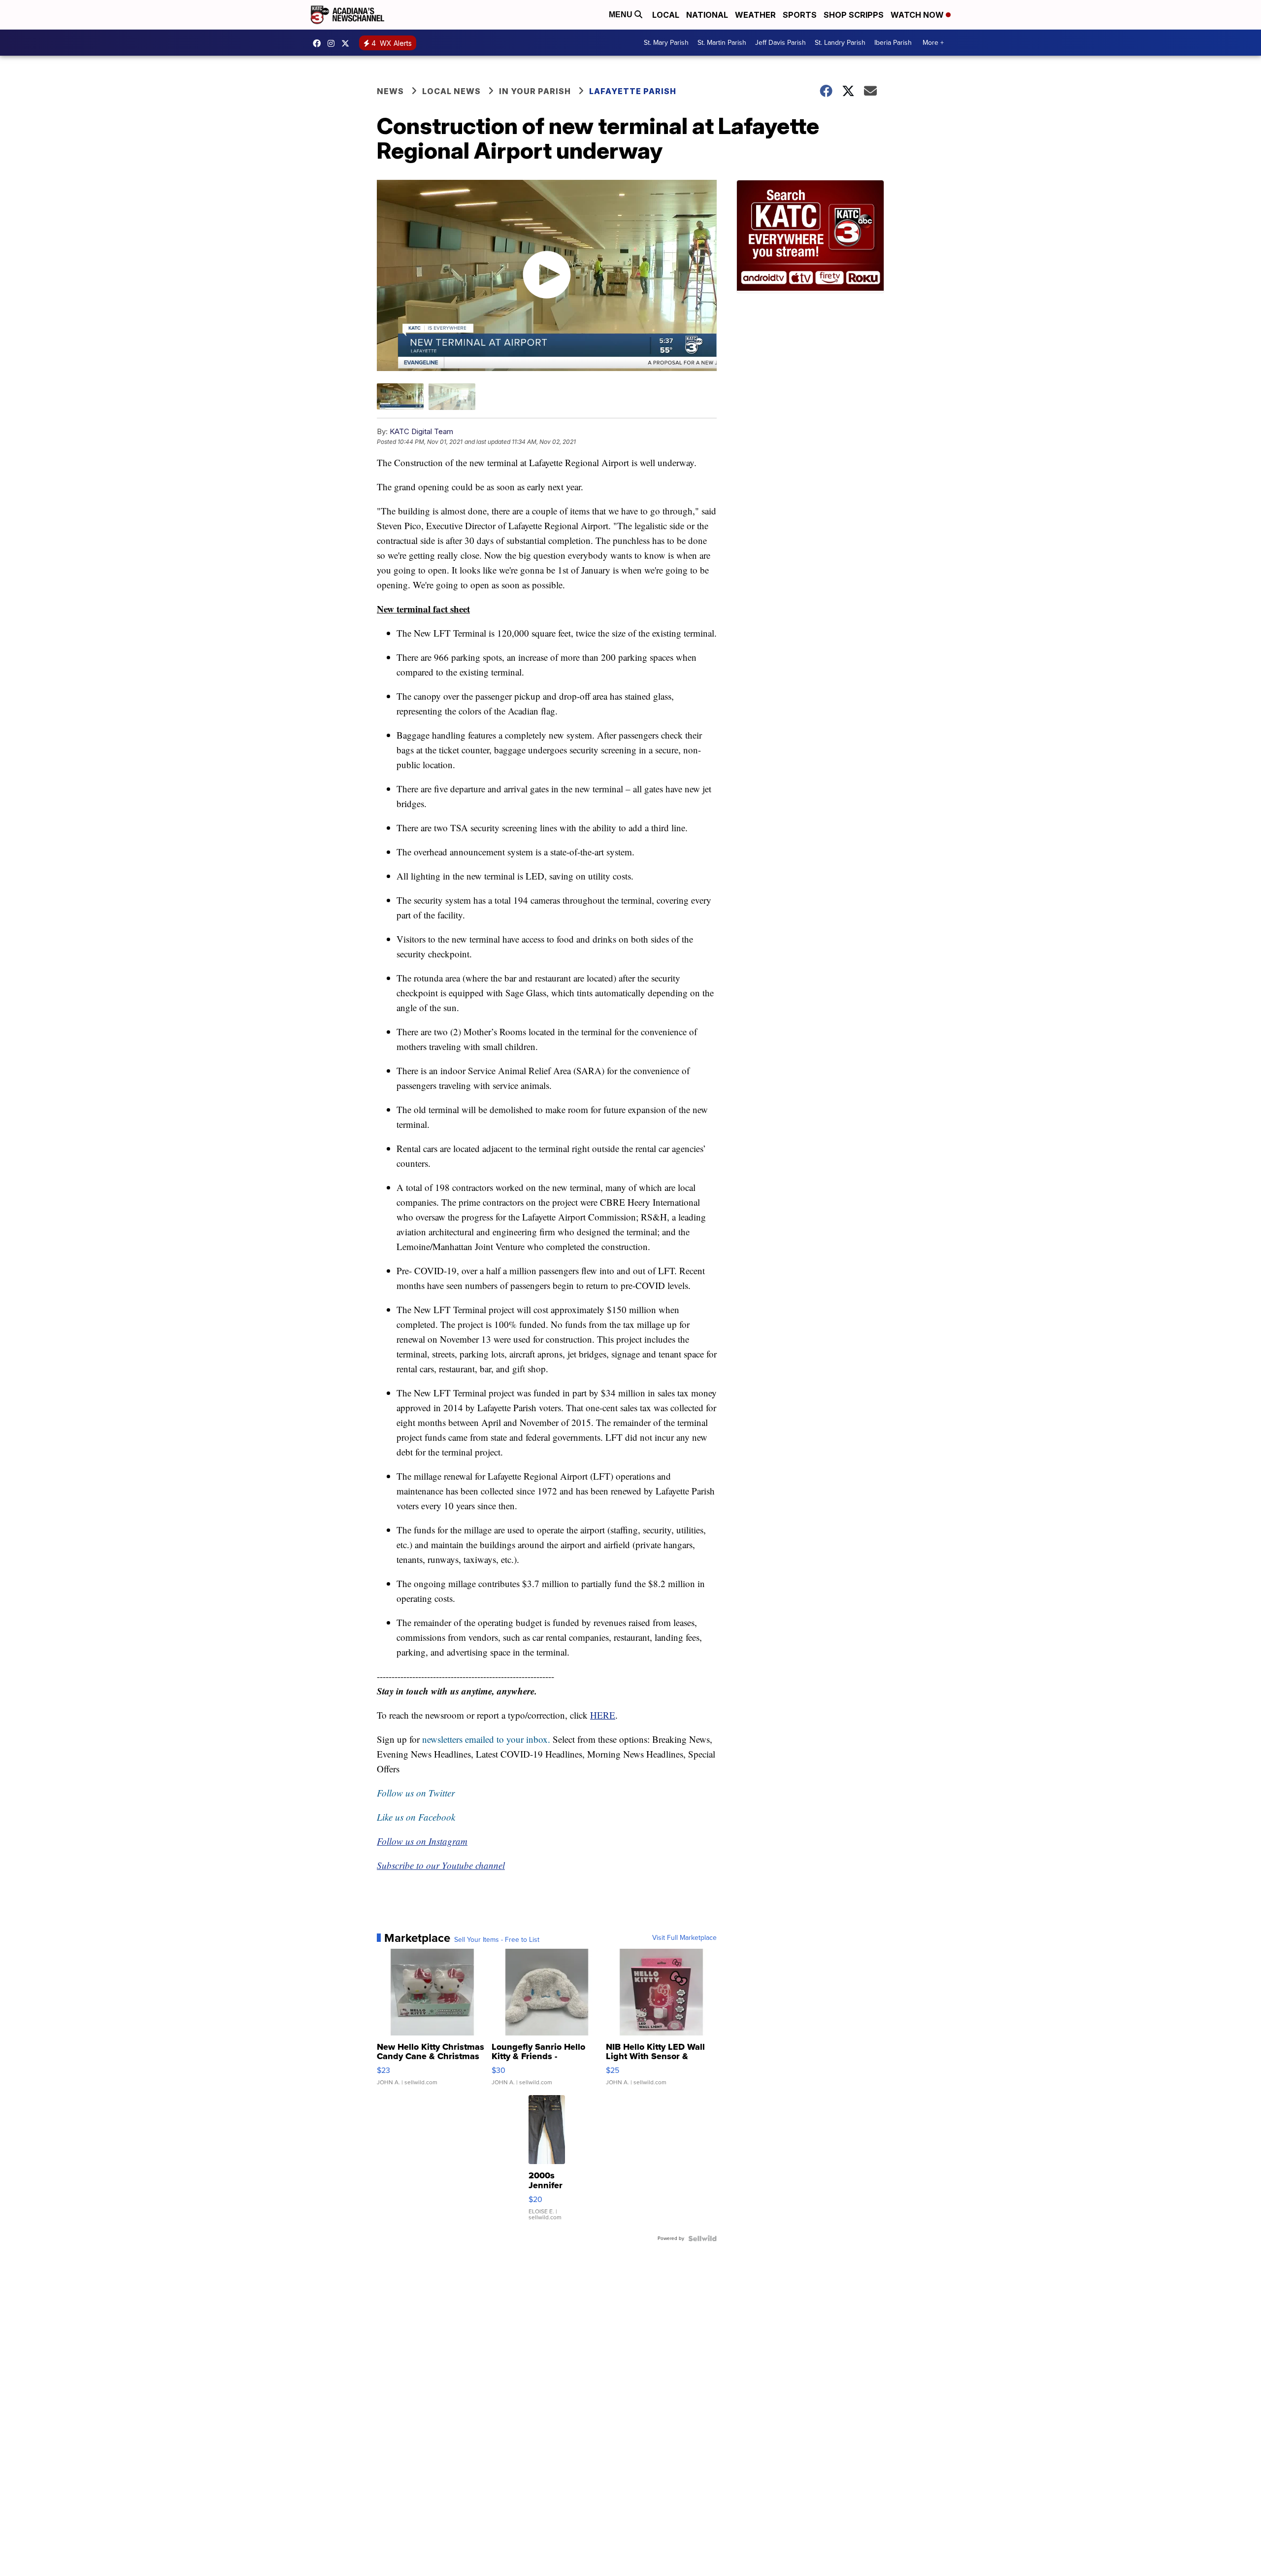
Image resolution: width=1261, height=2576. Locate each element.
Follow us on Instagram (422, 1841)
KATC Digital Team (421, 431)
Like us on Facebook (416, 1817)
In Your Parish (535, 91)
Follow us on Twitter (416, 1793)
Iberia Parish (893, 43)
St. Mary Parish (666, 43)
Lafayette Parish (633, 91)
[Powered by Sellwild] (702, 2238)
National (707, 15)
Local (666, 15)
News (390, 91)
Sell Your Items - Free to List (497, 1940)
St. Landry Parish (840, 43)
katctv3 (319, 43)
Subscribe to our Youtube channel (441, 1865)
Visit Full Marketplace (684, 1938)
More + (933, 43)
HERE (603, 1715)
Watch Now (918, 15)
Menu (622, 15)
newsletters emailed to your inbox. (486, 1739)
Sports (800, 15)
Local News (451, 91)
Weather (755, 15)
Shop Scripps (854, 15)
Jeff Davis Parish (780, 43)
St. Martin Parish (722, 43)
